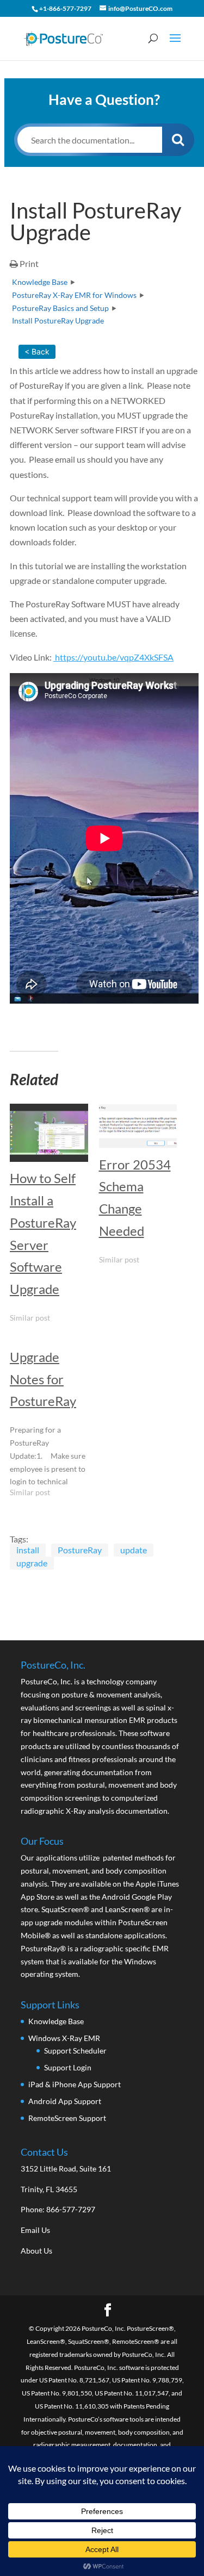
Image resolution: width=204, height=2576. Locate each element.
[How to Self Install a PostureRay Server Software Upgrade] (49, 1133)
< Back (37, 351)
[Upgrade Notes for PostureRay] (54, 1424)
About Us (36, 2251)
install (28, 1550)
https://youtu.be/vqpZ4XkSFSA (113, 657)
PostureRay (80, 1550)
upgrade (32, 1563)
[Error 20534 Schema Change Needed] (138, 1126)
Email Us (35, 2230)
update (134, 1550)
